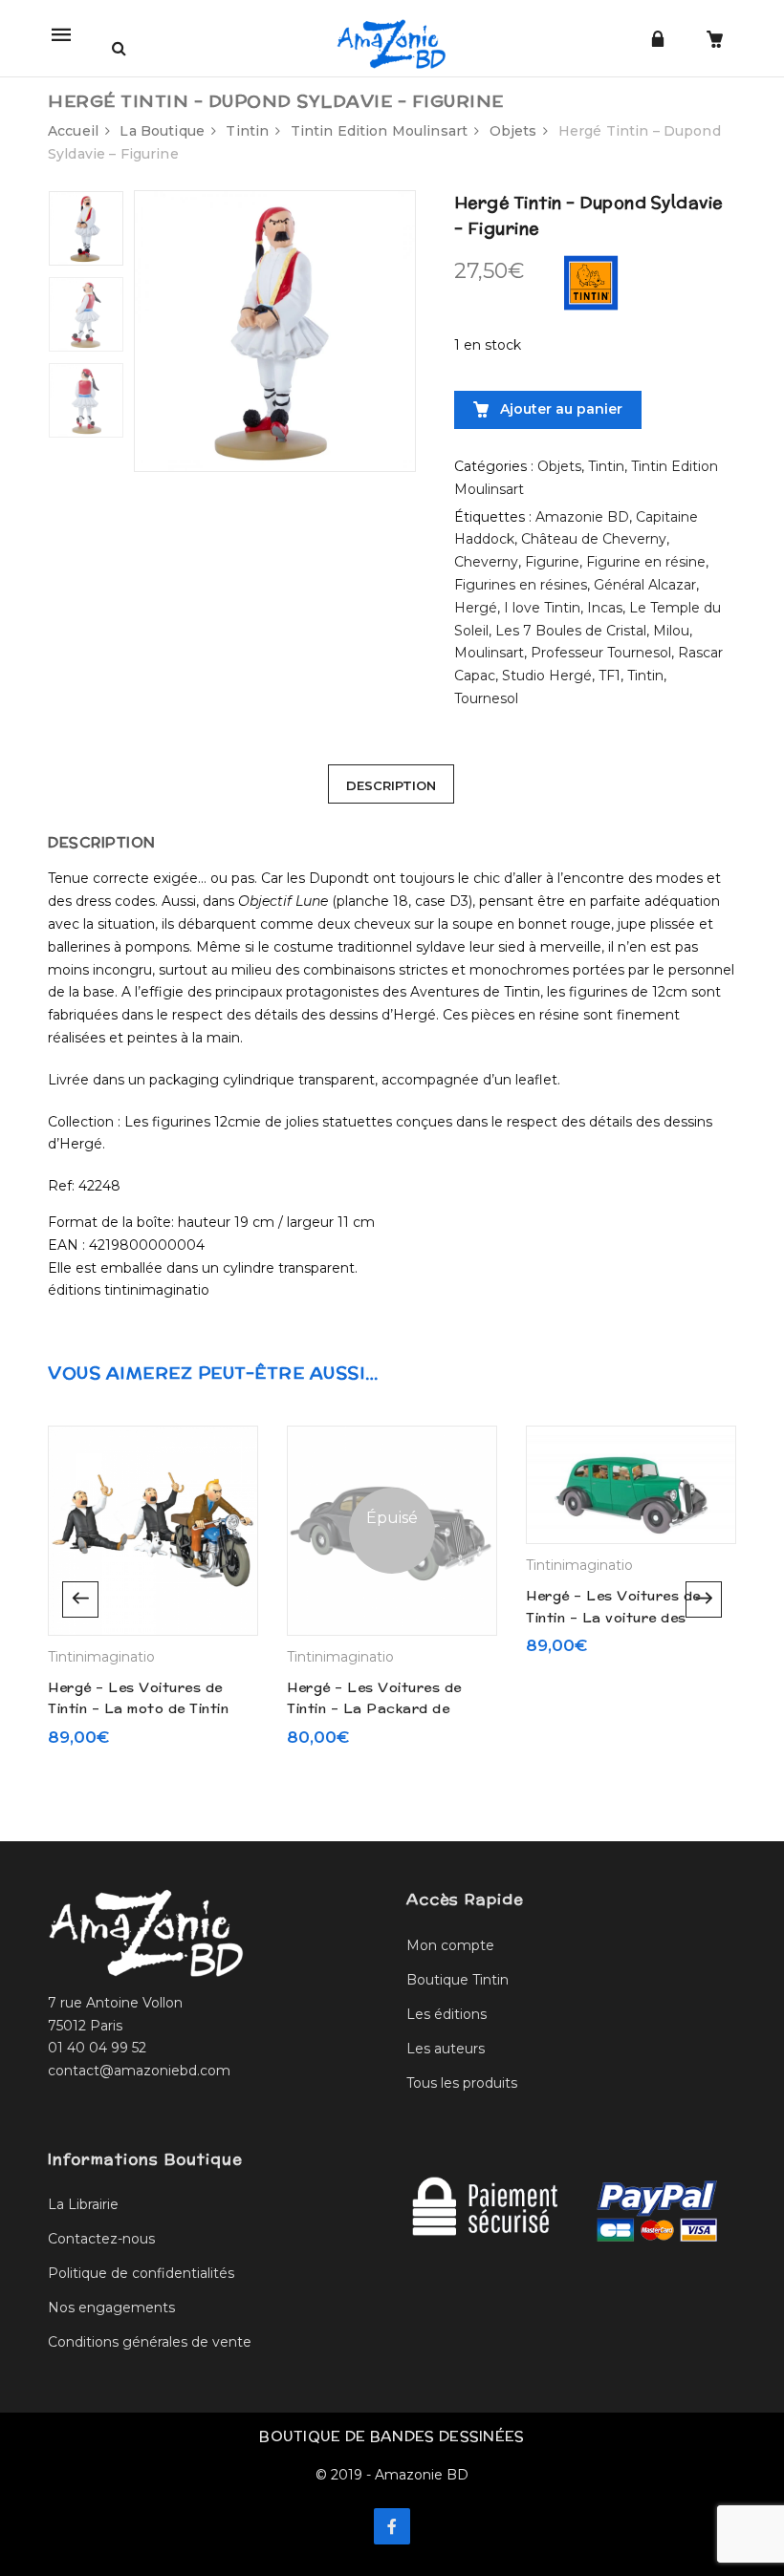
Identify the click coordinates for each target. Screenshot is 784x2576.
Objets (513, 131)
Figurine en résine (646, 562)
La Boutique (162, 131)
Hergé (476, 608)
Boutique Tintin (457, 1980)
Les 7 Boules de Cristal (571, 631)
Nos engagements (111, 2308)
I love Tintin (542, 608)
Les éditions (446, 2014)
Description (391, 785)
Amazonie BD (582, 517)
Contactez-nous (101, 2239)
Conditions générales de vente (150, 2342)
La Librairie (83, 2204)
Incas (605, 608)
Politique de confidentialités (141, 2273)
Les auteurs (446, 2049)
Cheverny (486, 562)
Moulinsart (489, 653)
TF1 (610, 676)
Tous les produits (462, 2083)
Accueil (73, 131)
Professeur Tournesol (601, 653)
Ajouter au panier (559, 409)
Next (704, 1599)
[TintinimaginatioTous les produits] (591, 282)
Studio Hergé (547, 676)
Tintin (247, 131)
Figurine (552, 562)
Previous (80, 1599)
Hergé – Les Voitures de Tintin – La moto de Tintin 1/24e (138, 1709)
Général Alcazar (645, 585)
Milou (671, 631)
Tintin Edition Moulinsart (380, 131)
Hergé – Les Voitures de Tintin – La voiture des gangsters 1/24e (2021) (613, 1617)
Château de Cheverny (594, 539)
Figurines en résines (521, 585)
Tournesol (486, 698)
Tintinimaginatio (101, 1657)
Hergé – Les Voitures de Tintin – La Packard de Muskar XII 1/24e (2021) (374, 1709)
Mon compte (450, 1945)
